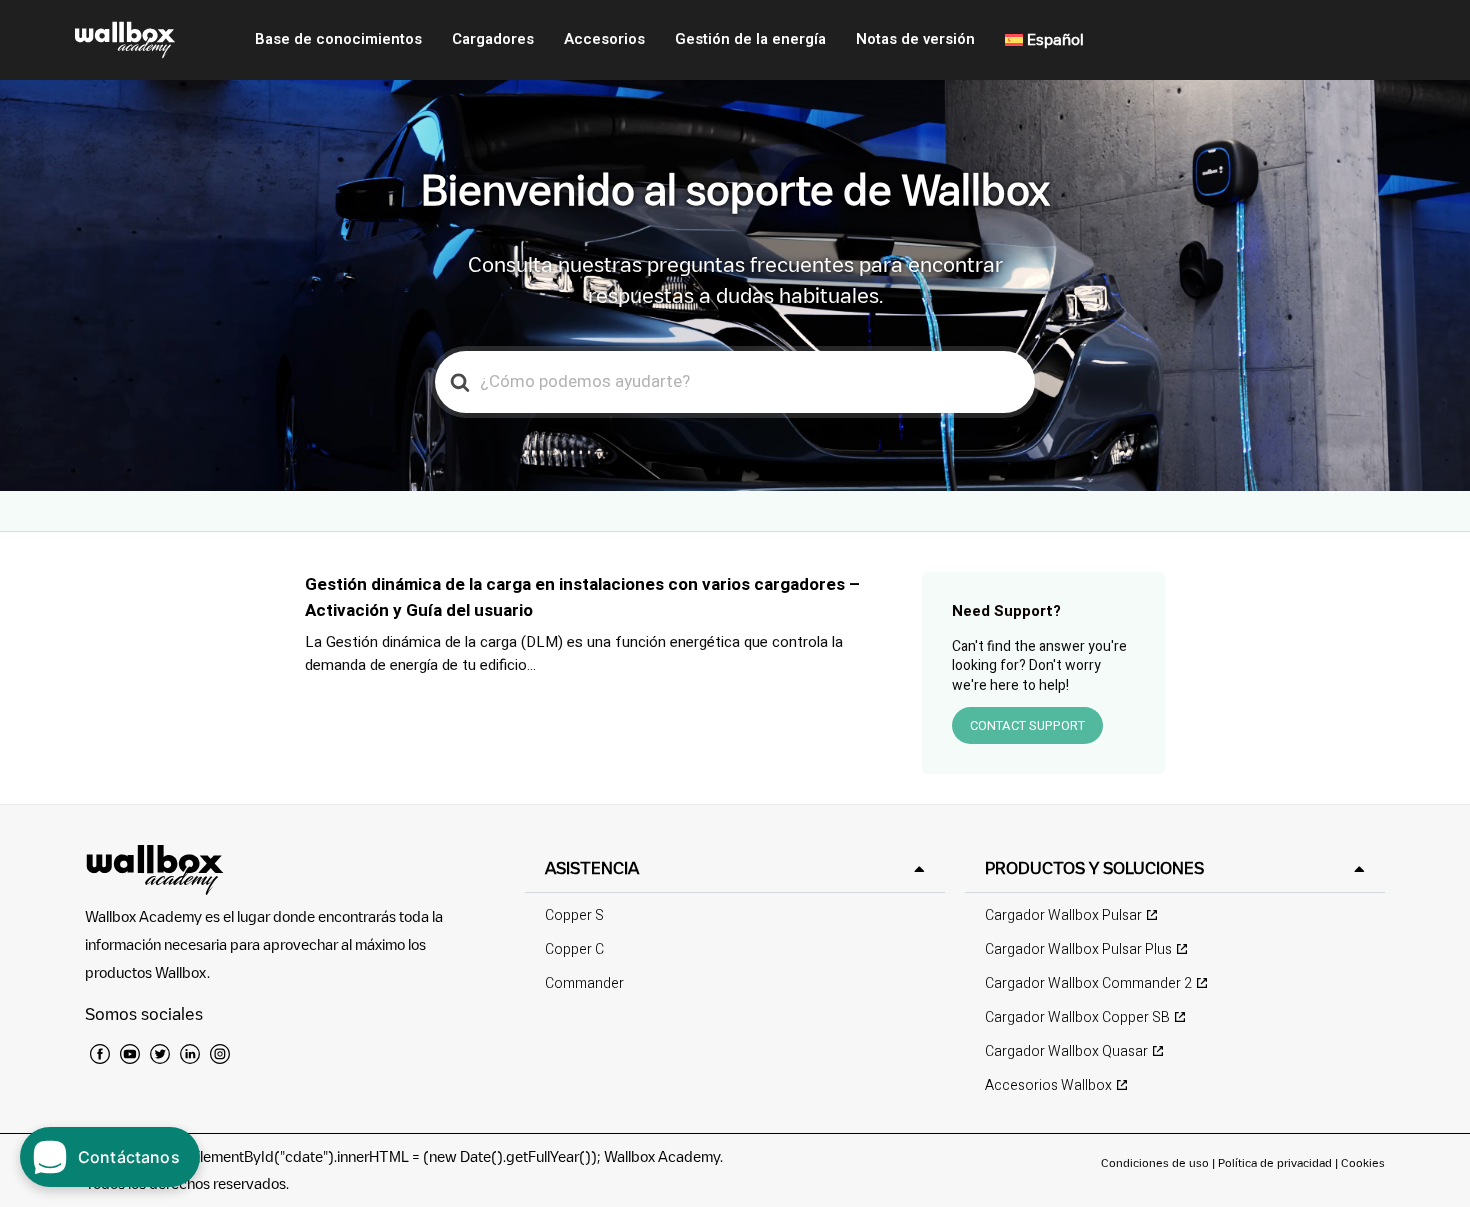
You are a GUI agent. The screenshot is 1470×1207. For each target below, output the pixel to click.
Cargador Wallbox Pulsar (1063, 915)
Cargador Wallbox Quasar (1066, 1051)
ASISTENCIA (592, 868)
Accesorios (604, 39)
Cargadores (493, 39)
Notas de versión (915, 39)
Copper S (574, 915)
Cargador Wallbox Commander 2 (1088, 983)
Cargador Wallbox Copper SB (1077, 1017)
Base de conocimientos (338, 39)
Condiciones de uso (1156, 1162)
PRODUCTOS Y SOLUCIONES (1094, 868)
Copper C (574, 949)
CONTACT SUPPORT (1027, 725)
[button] (735, 868)
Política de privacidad (1276, 1162)
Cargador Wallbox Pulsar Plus (1078, 949)
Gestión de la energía (750, 39)
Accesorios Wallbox (1048, 1085)
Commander (584, 983)
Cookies (1363, 1162)
